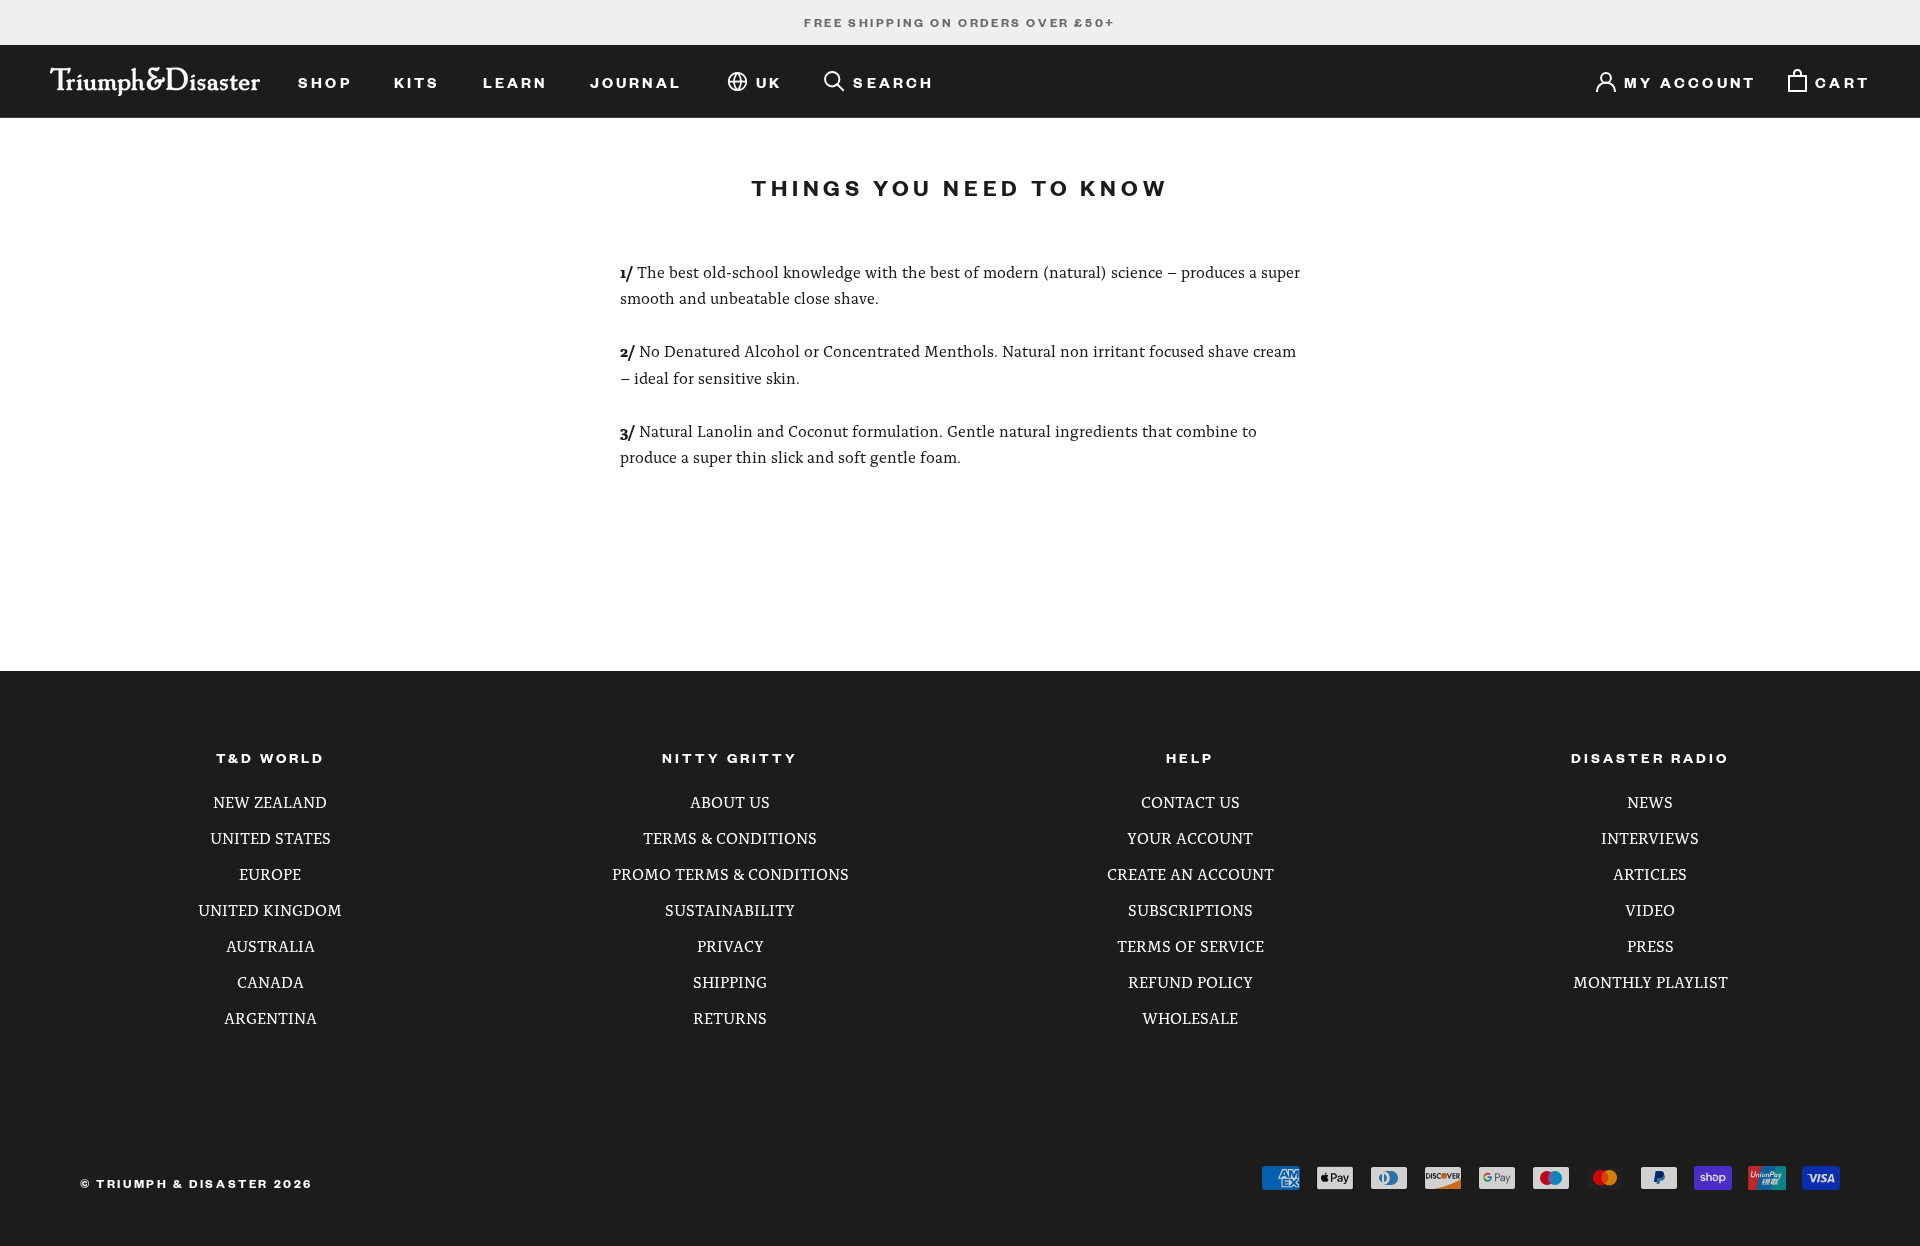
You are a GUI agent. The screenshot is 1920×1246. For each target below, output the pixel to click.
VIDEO (1650, 909)
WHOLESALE (1190, 1017)
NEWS (1650, 801)
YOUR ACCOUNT (1190, 837)
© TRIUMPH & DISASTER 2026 (196, 1183)
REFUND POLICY (1190, 981)
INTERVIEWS (1650, 837)
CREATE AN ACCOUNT (1190, 873)
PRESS (1650, 945)
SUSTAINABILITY (730, 909)
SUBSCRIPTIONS (1190, 909)
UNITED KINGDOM (270, 909)
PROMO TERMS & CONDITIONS (730, 873)
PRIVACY (730, 945)
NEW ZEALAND (270, 801)
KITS (417, 82)
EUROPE (270, 873)
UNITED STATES (270, 837)
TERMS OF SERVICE (1190, 945)
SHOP (325, 82)
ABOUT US (730, 801)
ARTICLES (1650, 873)
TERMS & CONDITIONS (730, 837)
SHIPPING (730, 981)
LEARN (515, 82)
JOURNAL (636, 82)
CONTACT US (1190, 801)
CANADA (270, 981)
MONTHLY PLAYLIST (1650, 981)
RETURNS (730, 1017)
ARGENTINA (270, 1017)
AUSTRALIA (270, 945)
